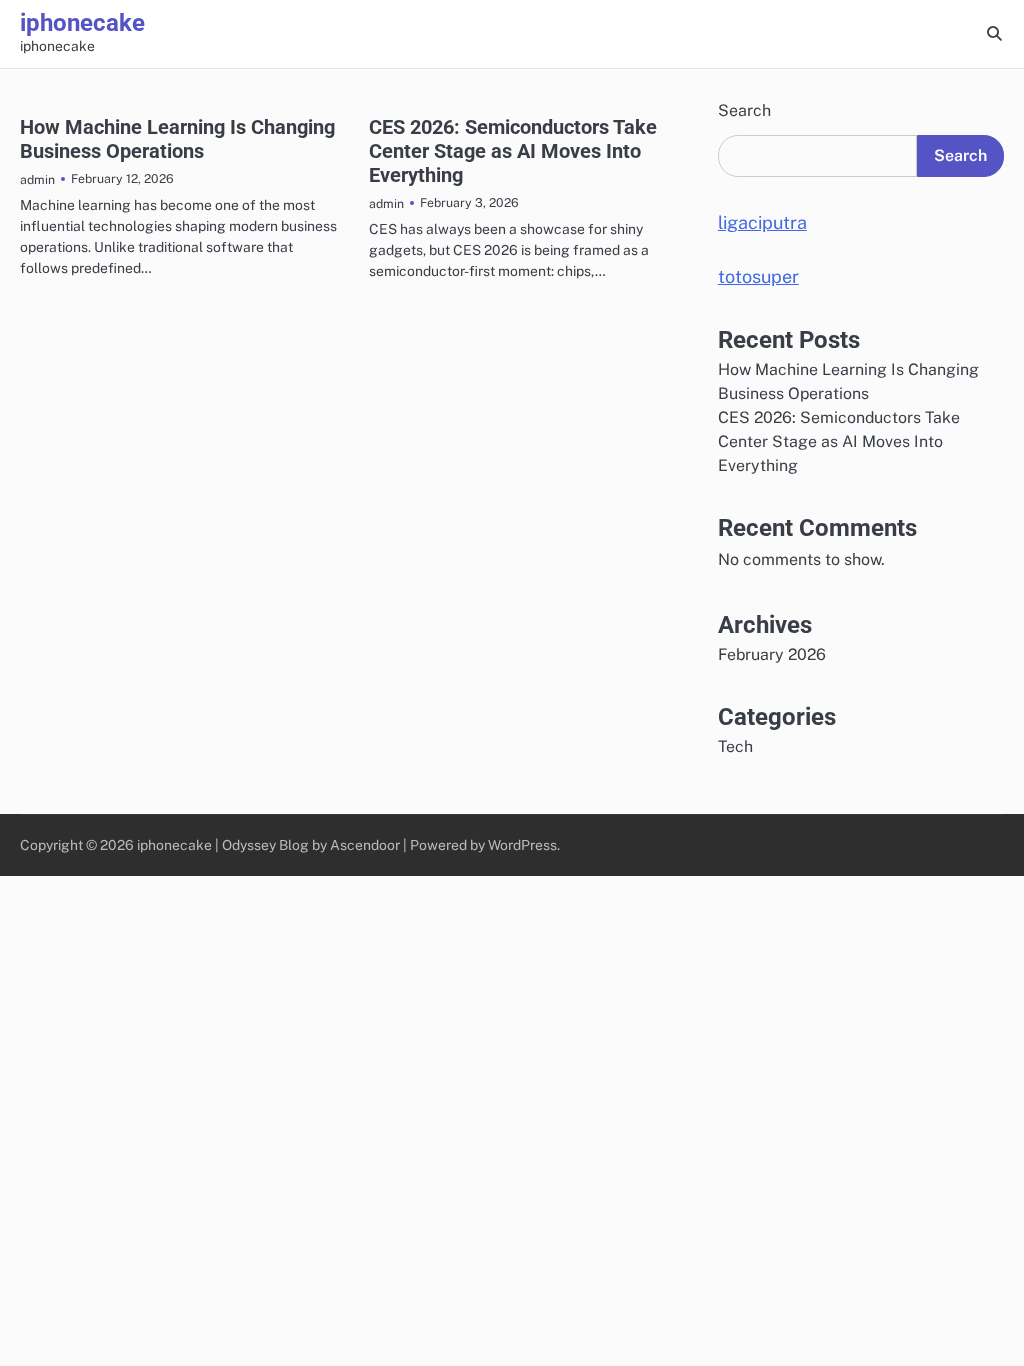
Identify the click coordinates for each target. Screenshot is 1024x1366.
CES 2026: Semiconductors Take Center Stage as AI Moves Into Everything (513, 151)
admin (37, 179)
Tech (735, 746)
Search (744, 110)
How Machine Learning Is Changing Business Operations (177, 139)
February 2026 (772, 654)
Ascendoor (365, 845)
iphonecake (82, 23)
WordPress (522, 845)
